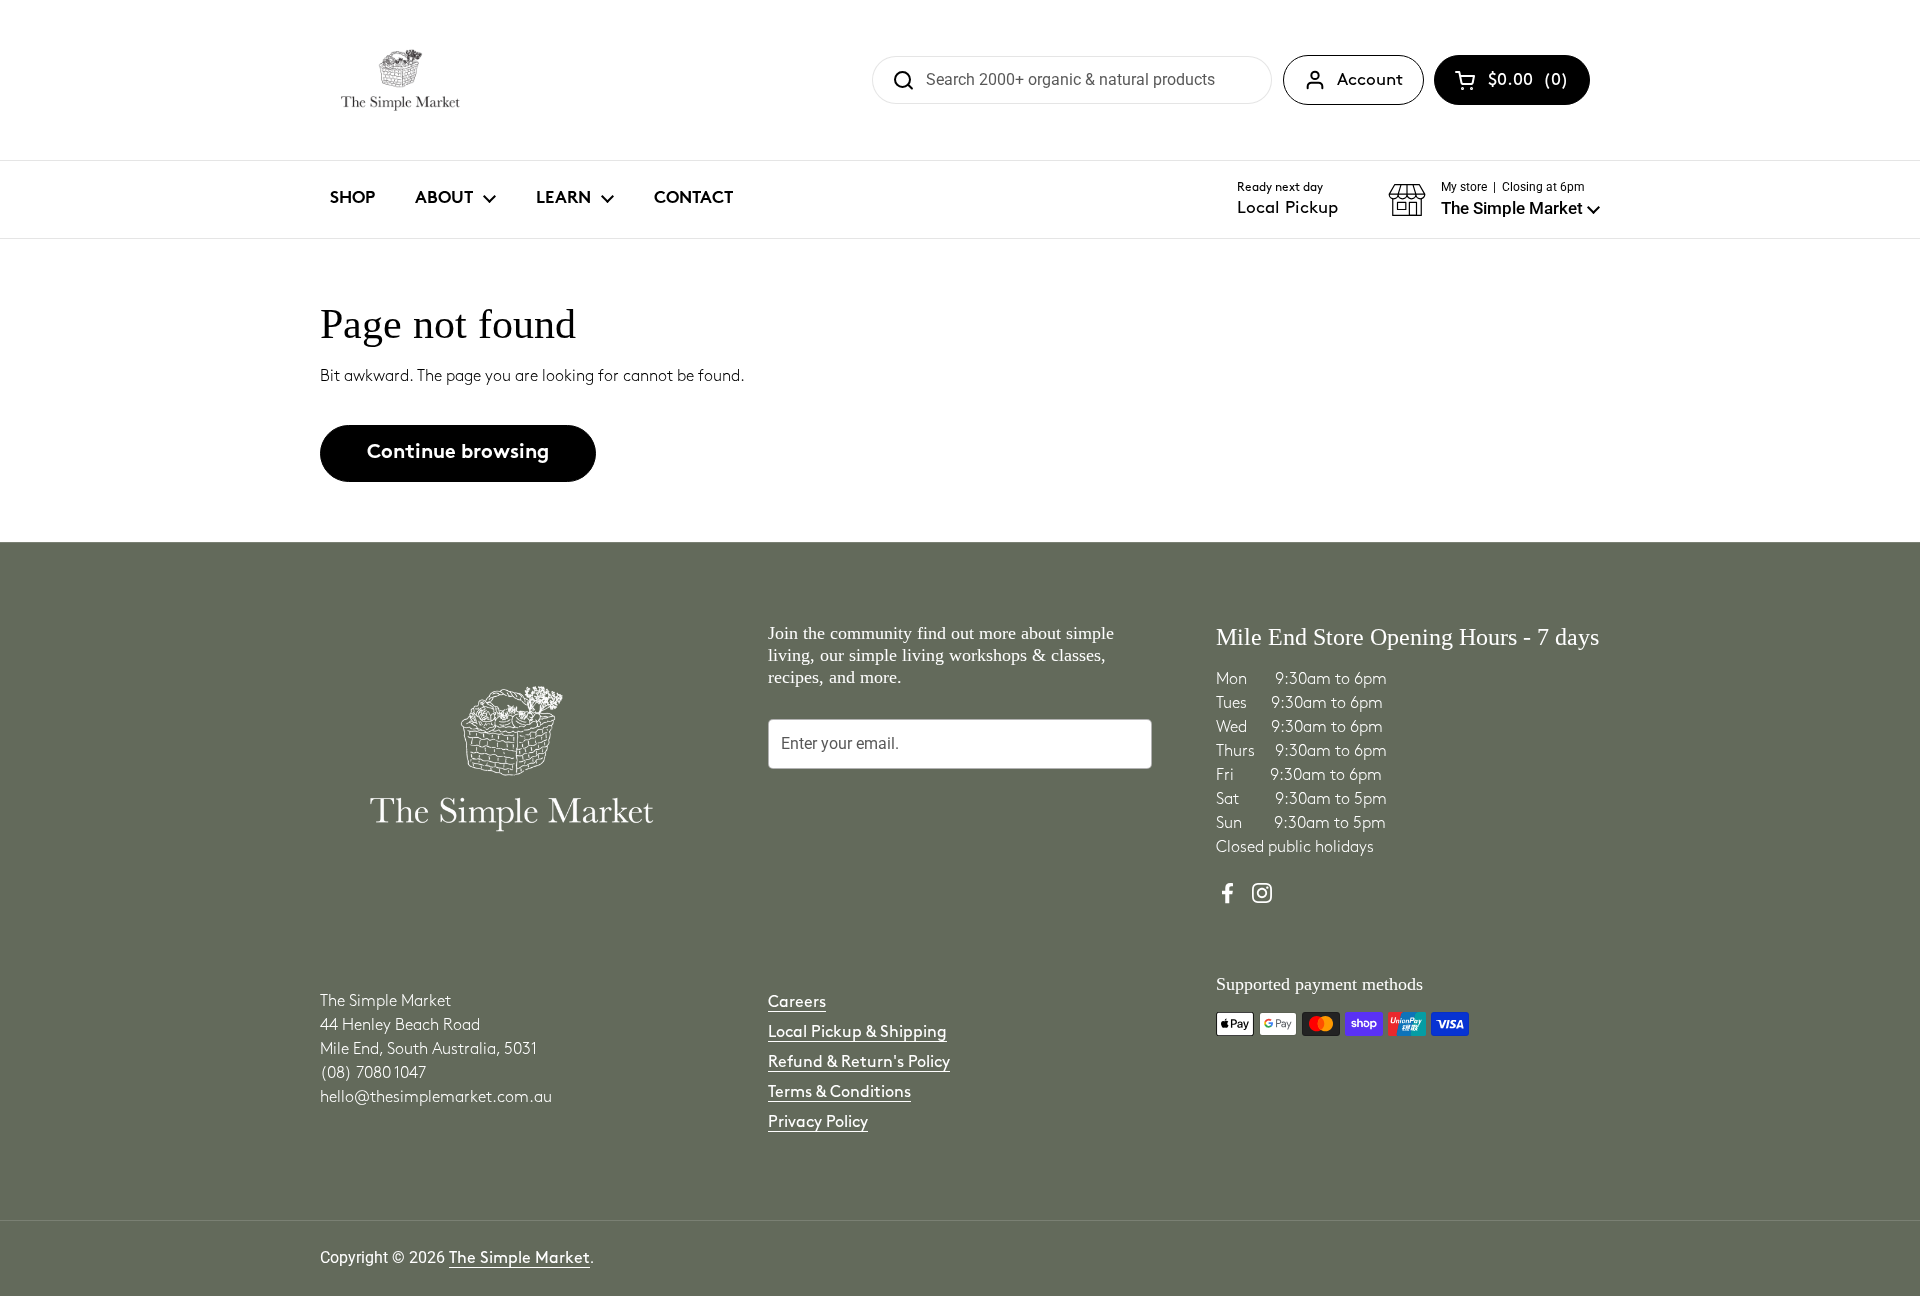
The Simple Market (519, 1258)
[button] (1494, 200)
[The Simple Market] (400, 80)
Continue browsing (458, 453)
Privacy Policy (818, 1122)
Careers (797, 1002)
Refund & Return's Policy (859, 1062)
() (1528, 84)
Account (1370, 80)
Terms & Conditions (839, 1092)
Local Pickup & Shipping (857, 1032)
